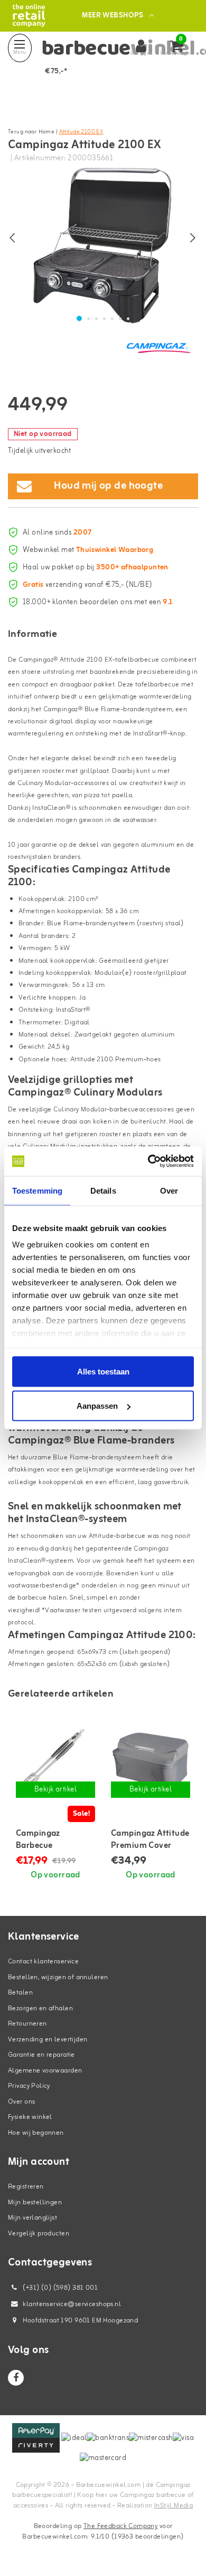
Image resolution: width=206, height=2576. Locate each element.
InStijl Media (174, 2506)
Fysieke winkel (30, 2117)
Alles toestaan (103, 1371)
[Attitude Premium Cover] (151, 1761)
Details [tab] (103, 1190)
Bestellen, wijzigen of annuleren (58, 1977)
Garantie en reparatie (41, 2055)
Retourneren (27, 2024)
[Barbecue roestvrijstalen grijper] (55, 1761)
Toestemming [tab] (37, 1190)
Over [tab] (169, 1190)
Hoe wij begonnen (36, 2133)
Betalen (20, 1993)
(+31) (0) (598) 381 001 (59, 2288)
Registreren (26, 2187)
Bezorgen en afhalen (40, 2008)
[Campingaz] (158, 347)
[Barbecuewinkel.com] (29, 16)
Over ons (21, 2102)
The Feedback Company (120, 2526)
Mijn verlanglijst (32, 2218)
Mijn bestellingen (35, 2202)
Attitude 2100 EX (81, 132)
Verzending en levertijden (48, 2040)
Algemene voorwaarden (45, 2071)
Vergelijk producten (39, 2234)
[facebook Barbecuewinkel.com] (16, 2378)
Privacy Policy (29, 2086)
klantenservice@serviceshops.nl (72, 2304)
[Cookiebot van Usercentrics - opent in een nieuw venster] (148, 1161)
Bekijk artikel (55, 1790)
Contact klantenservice (43, 1962)
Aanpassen (97, 1406)
